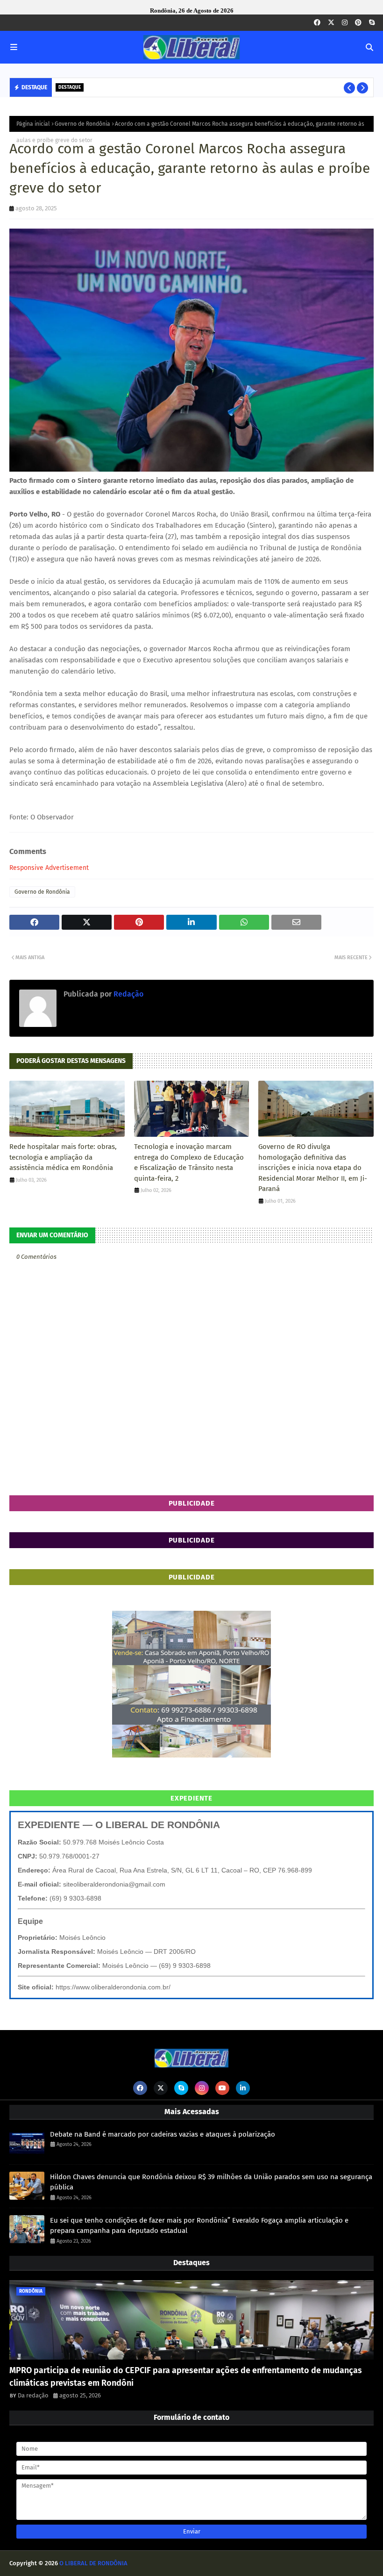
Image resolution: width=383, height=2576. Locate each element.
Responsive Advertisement (49, 868)
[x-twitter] (331, 23)
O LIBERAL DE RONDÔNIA (93, 2563)
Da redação (33, 2395)
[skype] (372, 23)
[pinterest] (358, 23)
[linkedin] (243, 2088)
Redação (128, 994)
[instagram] (345, 23)
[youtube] (222, 2088)
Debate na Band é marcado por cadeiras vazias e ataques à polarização (163, 2134)
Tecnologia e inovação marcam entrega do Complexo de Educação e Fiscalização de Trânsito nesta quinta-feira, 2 (189, 1162)
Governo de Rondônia (82, 124)
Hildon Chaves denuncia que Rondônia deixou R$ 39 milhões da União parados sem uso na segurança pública (211, 2182)
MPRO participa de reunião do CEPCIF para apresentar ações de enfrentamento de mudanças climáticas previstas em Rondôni (186, 2377)
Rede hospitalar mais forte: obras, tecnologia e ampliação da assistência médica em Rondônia (63, 1157)
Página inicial (33, 124)
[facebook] (317, 23)
